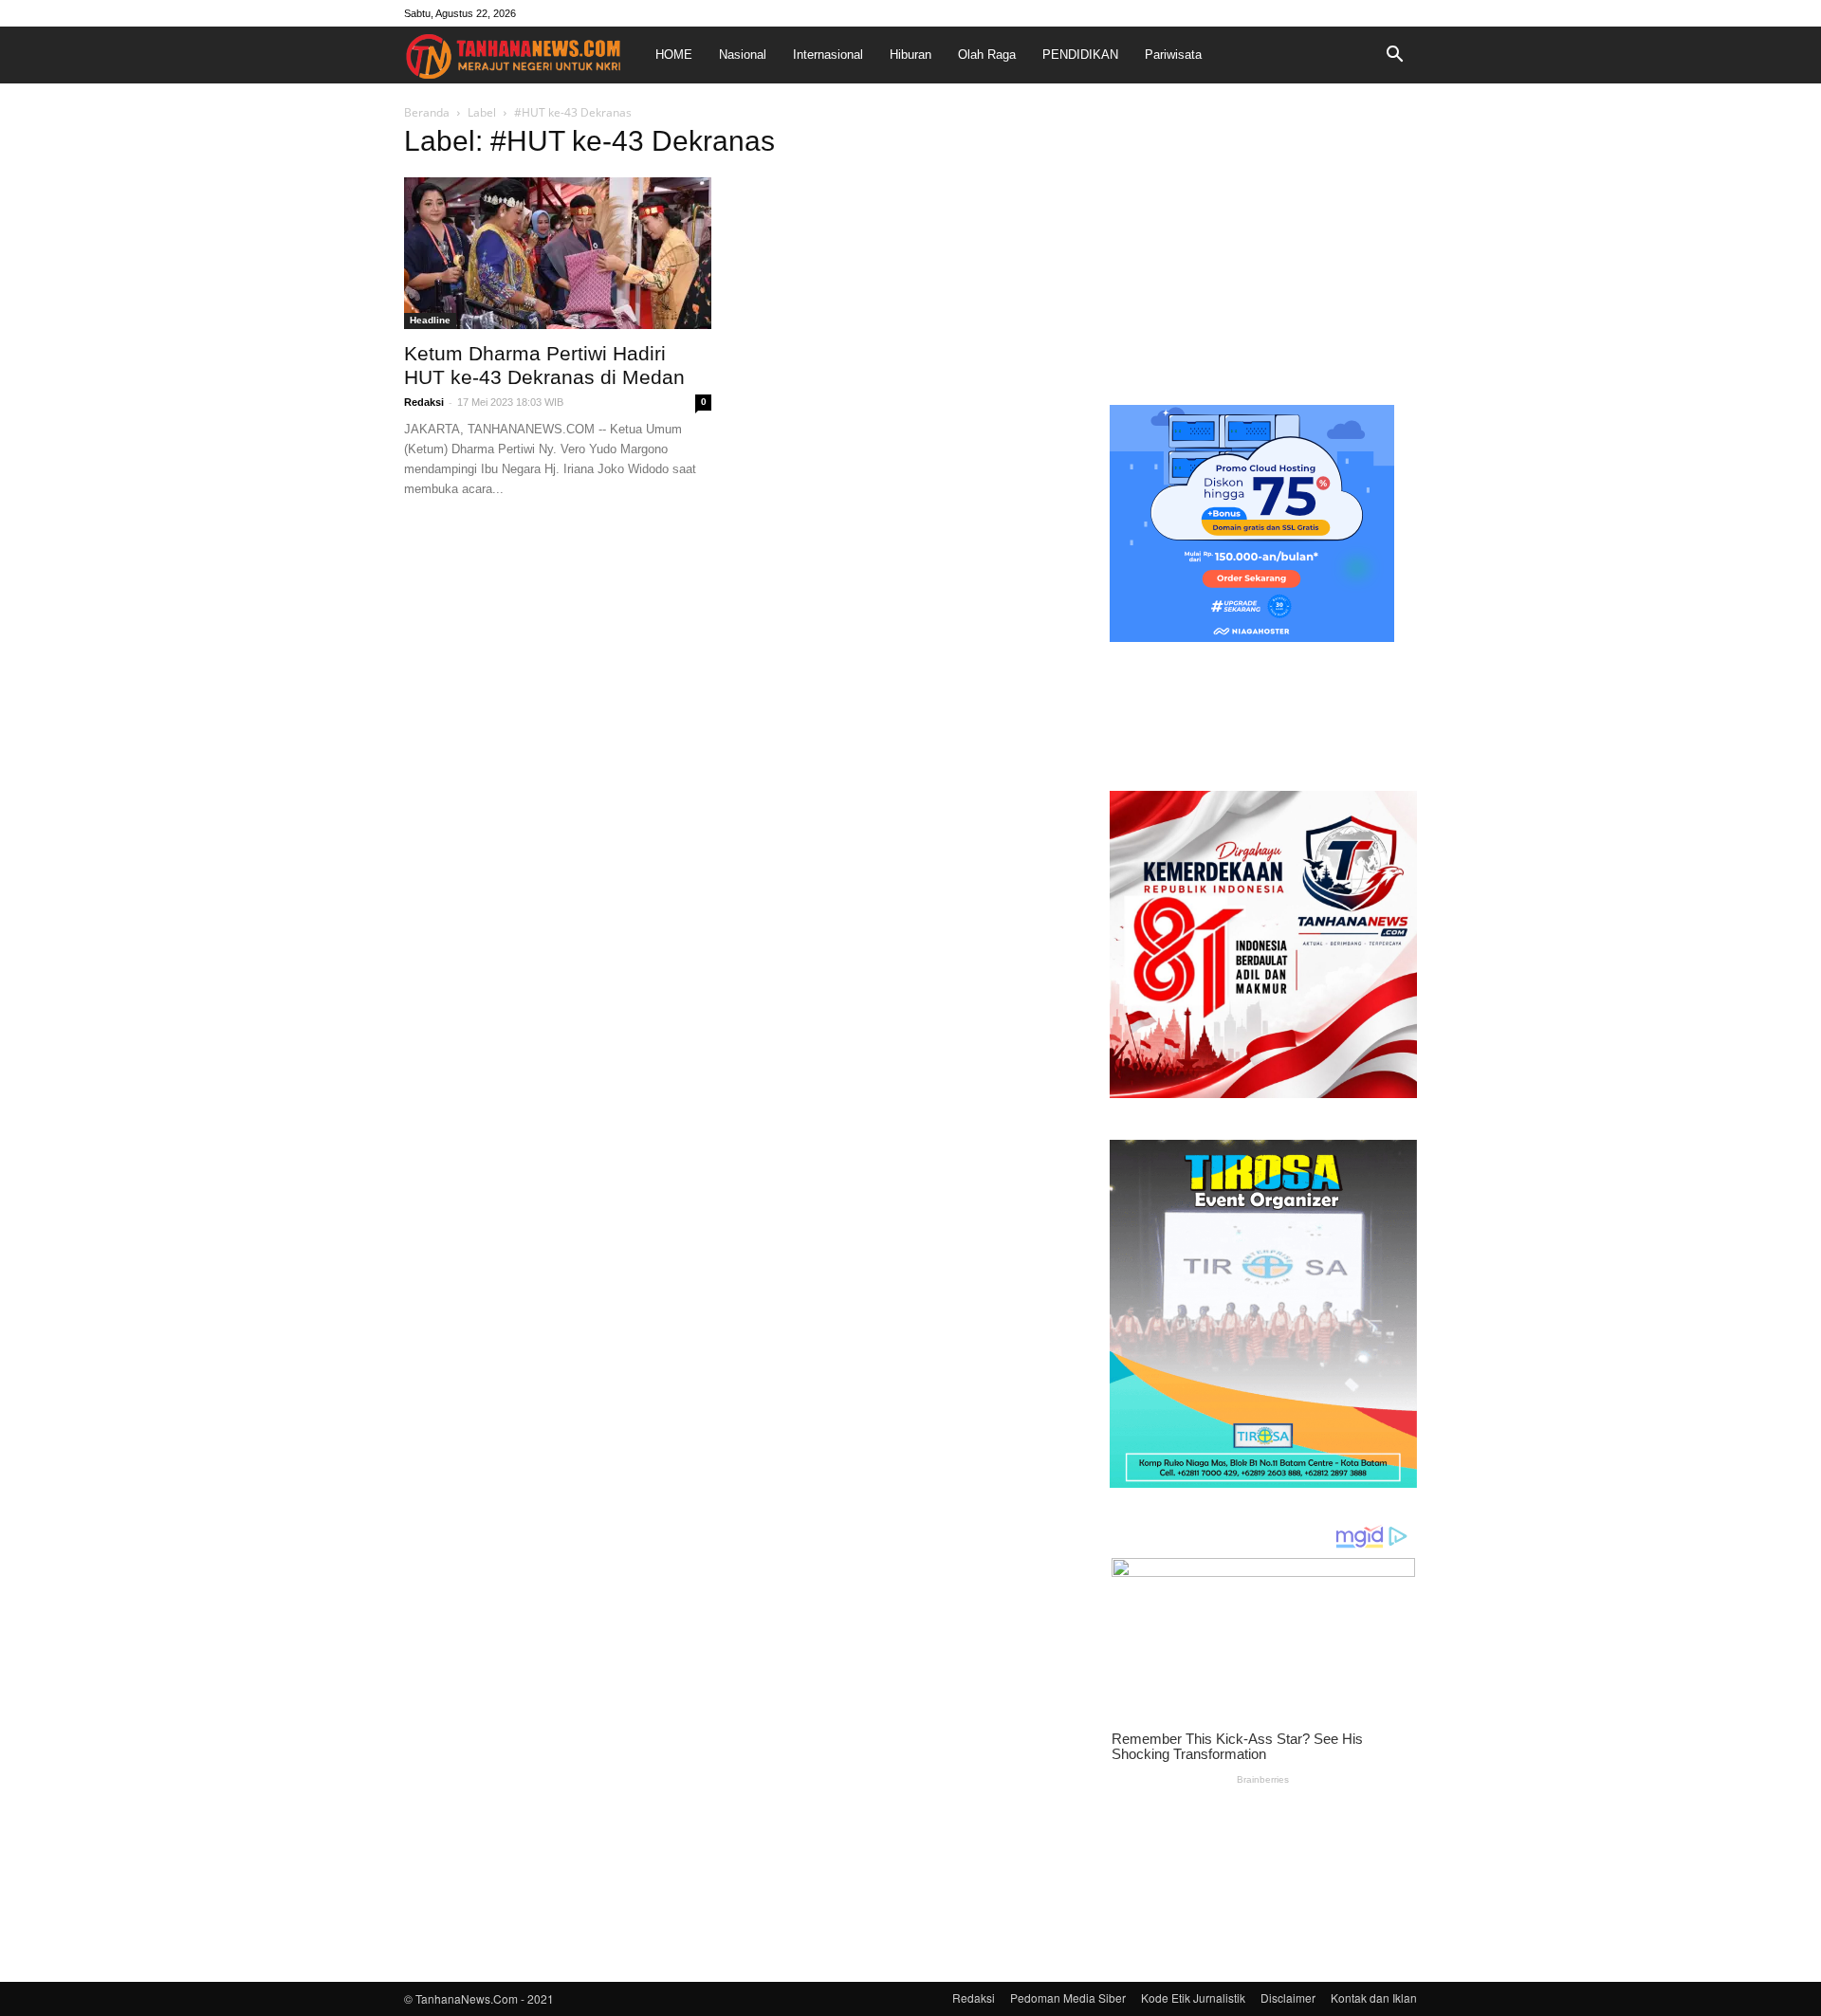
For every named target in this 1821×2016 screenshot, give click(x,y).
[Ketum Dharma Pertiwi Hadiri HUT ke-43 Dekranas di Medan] (558, 253)
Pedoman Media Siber (1068, 1998)
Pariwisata (1173, 55)
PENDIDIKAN (1080, 55)
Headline (430, 320)
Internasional (828, 55)
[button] (1394, 55)
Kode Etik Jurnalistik (1193, 1998)
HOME (674, 55)
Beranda (427, 112)
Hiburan (910, 55)
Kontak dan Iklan (1374, 1998)
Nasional (743, 55)
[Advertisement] (1263, 250)
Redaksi (424, 402)
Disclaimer (1288, 1998)
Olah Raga (987, 55)
